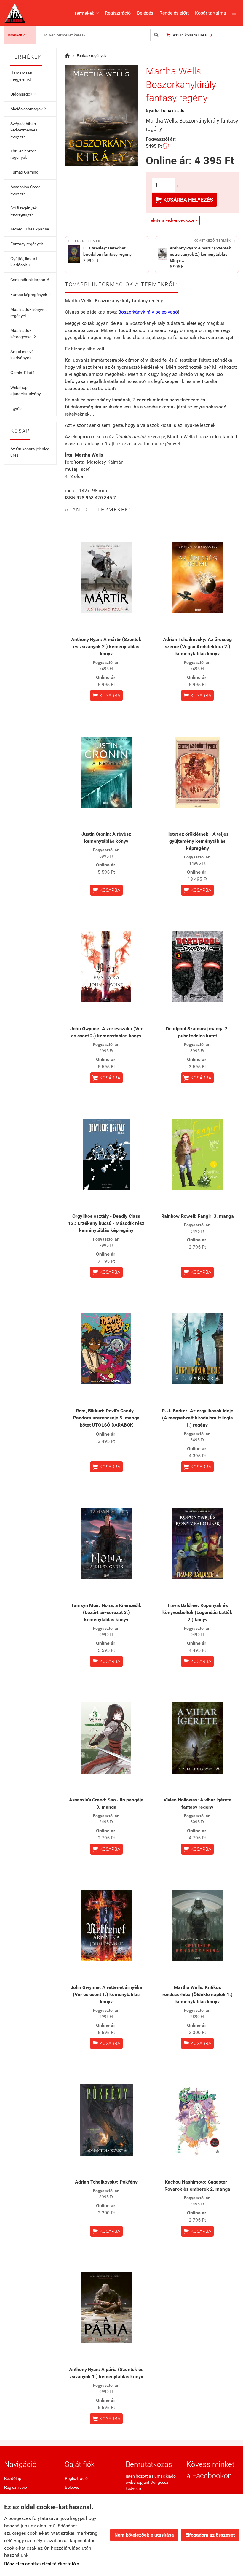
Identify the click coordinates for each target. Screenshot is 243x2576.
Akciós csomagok (28, 109)
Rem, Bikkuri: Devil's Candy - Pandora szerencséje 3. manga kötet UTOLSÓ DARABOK (106, 1418)
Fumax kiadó (172, 110)
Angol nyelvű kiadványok (22, 355)
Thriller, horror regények (23, 154)
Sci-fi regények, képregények (24, 211)
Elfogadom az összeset (210, 2535)
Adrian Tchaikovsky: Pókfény (106, 2182)
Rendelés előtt (174, 13)
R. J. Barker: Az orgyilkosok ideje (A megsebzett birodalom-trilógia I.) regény (198, 1418)
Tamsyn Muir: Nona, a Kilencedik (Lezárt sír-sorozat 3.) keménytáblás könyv (106, 1612)
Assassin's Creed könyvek (25, 190)
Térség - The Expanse (30, 229)
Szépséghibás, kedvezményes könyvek (24, 130)
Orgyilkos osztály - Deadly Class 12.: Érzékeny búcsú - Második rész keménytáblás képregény (106, 1223)
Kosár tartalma (211, 13)
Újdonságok (23, 94)
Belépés (145, 13)
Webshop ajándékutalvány (26, 391)
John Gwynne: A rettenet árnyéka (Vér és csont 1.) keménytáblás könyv (106, 1994)
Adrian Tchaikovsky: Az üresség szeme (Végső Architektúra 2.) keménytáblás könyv (197, 647)
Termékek (86, 13)
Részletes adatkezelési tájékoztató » (42, 2564)
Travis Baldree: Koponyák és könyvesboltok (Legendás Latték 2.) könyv (197, 1612)
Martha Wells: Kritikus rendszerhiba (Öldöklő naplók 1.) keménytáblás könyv (198, 1994)
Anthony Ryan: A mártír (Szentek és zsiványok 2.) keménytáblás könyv (106, 647)
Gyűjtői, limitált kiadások (24, 262)
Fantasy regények (27, 244)
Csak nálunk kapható (30, 280)
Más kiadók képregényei (23, 334)
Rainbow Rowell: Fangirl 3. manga (198, 1216)
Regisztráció (118, 13)
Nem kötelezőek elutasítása (144, 2535)
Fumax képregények (30, 295)
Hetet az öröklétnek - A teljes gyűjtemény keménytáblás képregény (197, 841)
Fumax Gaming (24, 172)
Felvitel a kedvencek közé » (173, 220)
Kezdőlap (13, 2478)
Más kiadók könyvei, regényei (29, 313)
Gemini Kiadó (23, 373)
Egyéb (16, 408)
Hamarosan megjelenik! (21, 76)
